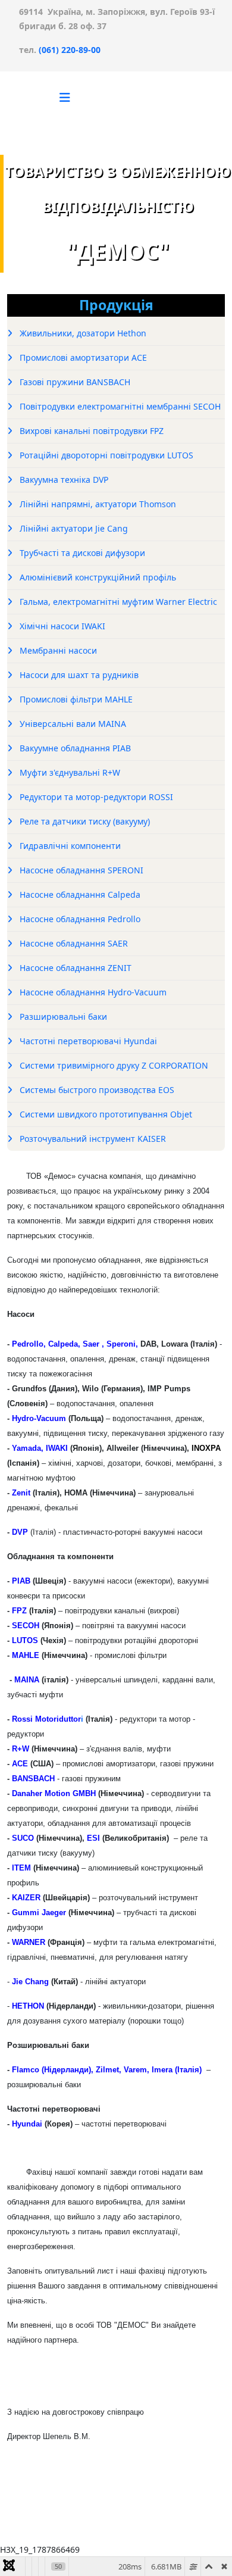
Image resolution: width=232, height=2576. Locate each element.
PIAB (21, 1581)
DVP (20, 1532)
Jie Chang (30, 1982)
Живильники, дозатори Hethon (82, 333)
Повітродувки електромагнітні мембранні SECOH (119, 406)
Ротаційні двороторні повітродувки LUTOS (105, 455)
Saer (91, 1344)
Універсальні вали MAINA (72, 724)
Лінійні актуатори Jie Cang (73, 528)
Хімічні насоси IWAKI (61, 626)
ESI (93, 1838)
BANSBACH (32, 1779)
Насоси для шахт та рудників (78, 675)
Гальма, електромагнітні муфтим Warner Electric (117, 602)
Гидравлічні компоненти (69, 846)
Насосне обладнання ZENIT (74, 968)
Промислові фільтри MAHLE (75, 699)
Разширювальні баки (62, 1017)
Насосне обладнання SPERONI (80, 870)
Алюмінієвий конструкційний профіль (97, 577)
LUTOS (24, 1640)
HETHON (28, 2006)
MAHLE (26, 1655)
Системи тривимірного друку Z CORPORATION (113, 1065)
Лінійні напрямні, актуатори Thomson (97, 504)
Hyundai (27, 2124)
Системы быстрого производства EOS (96, 1090)
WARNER (29, 1942)
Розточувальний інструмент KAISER (92, 1139)
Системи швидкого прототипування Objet (105, 1114)
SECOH (26, 1626)
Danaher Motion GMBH (54, 1793)
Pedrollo (26, 1344)
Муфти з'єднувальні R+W (69, 772)
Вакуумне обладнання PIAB (74, 748)
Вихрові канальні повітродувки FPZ (90, 431)
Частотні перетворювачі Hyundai (87, 1041)
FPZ (19, 1611)
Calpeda (63, 1344)
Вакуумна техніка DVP (63, 480)
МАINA (27, 1680)
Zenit (21, 1493)
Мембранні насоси (57, 650)
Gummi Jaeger (39, 1913)
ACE (20, 1764)
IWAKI (58, 1448)
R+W (19, 1749)
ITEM (21, 1868)
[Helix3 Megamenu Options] (65, 97)
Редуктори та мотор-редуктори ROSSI (95, 797)
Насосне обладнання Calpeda (79, 894)
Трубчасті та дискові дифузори (81, 553)
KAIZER (26, 1898)
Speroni (121, 1344)
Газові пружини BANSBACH (74, 382)
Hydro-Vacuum (39, 1418)
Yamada (26, 1448)
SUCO (23, 1838)
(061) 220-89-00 (68, 50)
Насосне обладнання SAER (73, 943)
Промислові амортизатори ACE (82, 357)
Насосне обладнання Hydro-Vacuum (92, 992)
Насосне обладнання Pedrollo (79, 919)
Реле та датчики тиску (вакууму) (84, 821)
